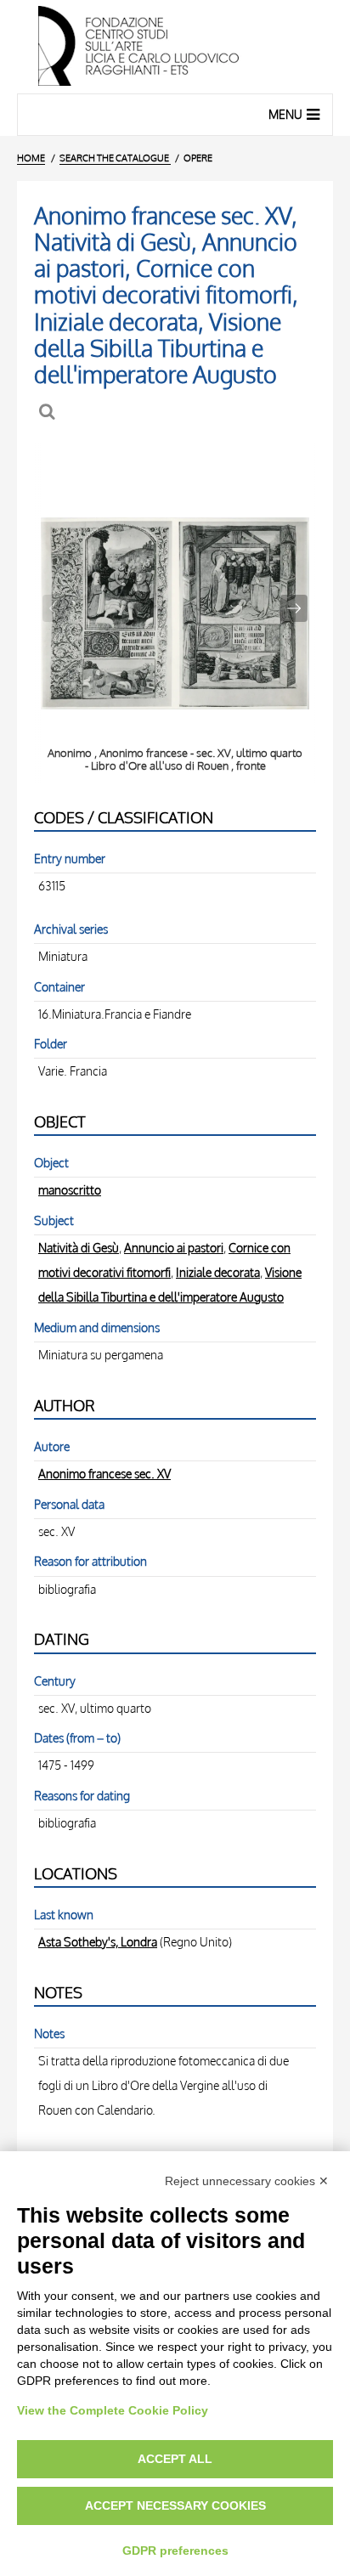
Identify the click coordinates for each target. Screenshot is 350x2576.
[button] (294, 608)
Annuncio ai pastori (174, 1247)
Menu (285, 114)
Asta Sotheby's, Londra (98, 1941)
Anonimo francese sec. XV (104, 1473)
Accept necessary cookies (175, 2505)
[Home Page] (175, 47)
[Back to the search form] (49, 412)
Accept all (175, 2459)
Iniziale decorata (218, 1272)
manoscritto (70, 1189)
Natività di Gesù (79, 1247)
